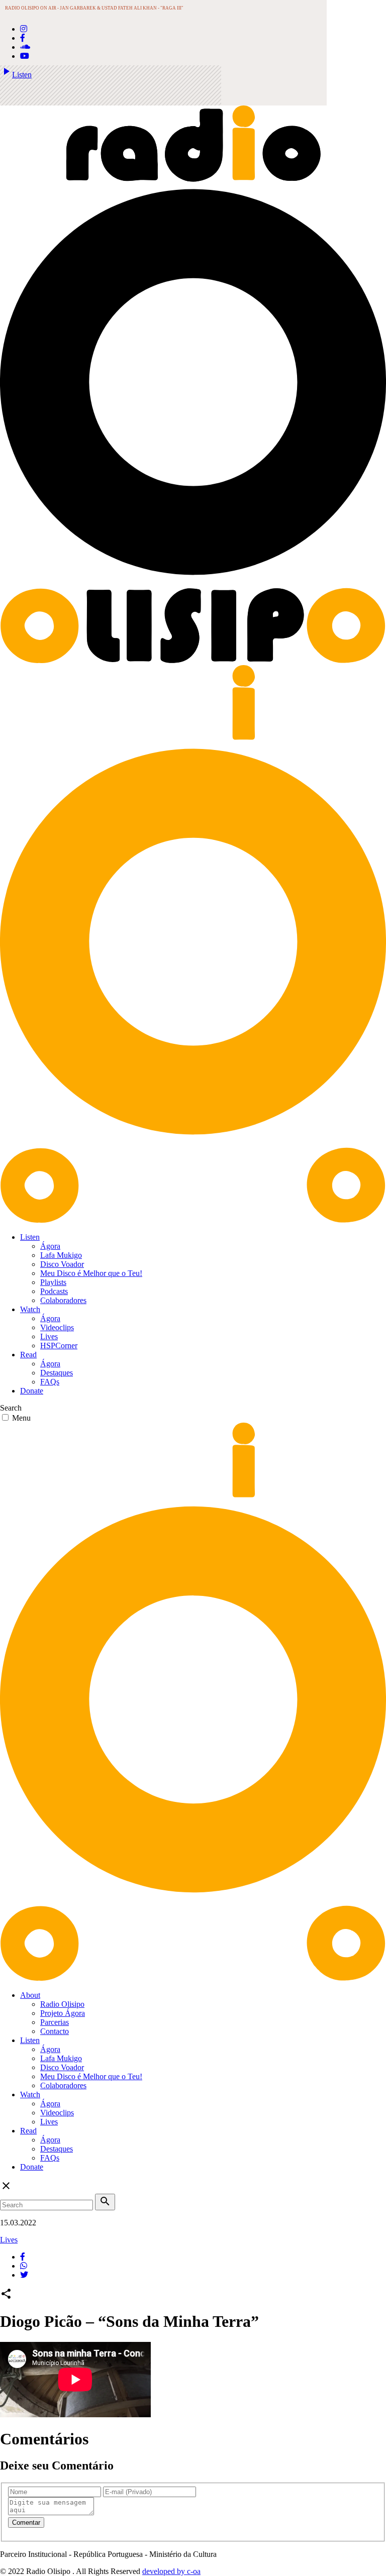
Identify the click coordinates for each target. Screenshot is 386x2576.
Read (28, 1355)
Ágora (50, 1246)
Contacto (55, 2031)
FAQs (50, 1382)
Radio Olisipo (62, 2004)
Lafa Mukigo (61, 1255)
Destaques (57, 1373)
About (30, 1995)
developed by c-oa (171, 2571)
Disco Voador (62, 1264)
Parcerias (55, 2022)
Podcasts (54, 1291)
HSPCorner (59, 1346)
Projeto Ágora (63, 2013)
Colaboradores (63, 1300)
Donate (32, 1391)
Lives (49, 1336)
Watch (30, 1309)
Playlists (53, 1282)
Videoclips (57, 1327)
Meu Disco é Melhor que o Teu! (91, 1273)
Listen (16, 75)
